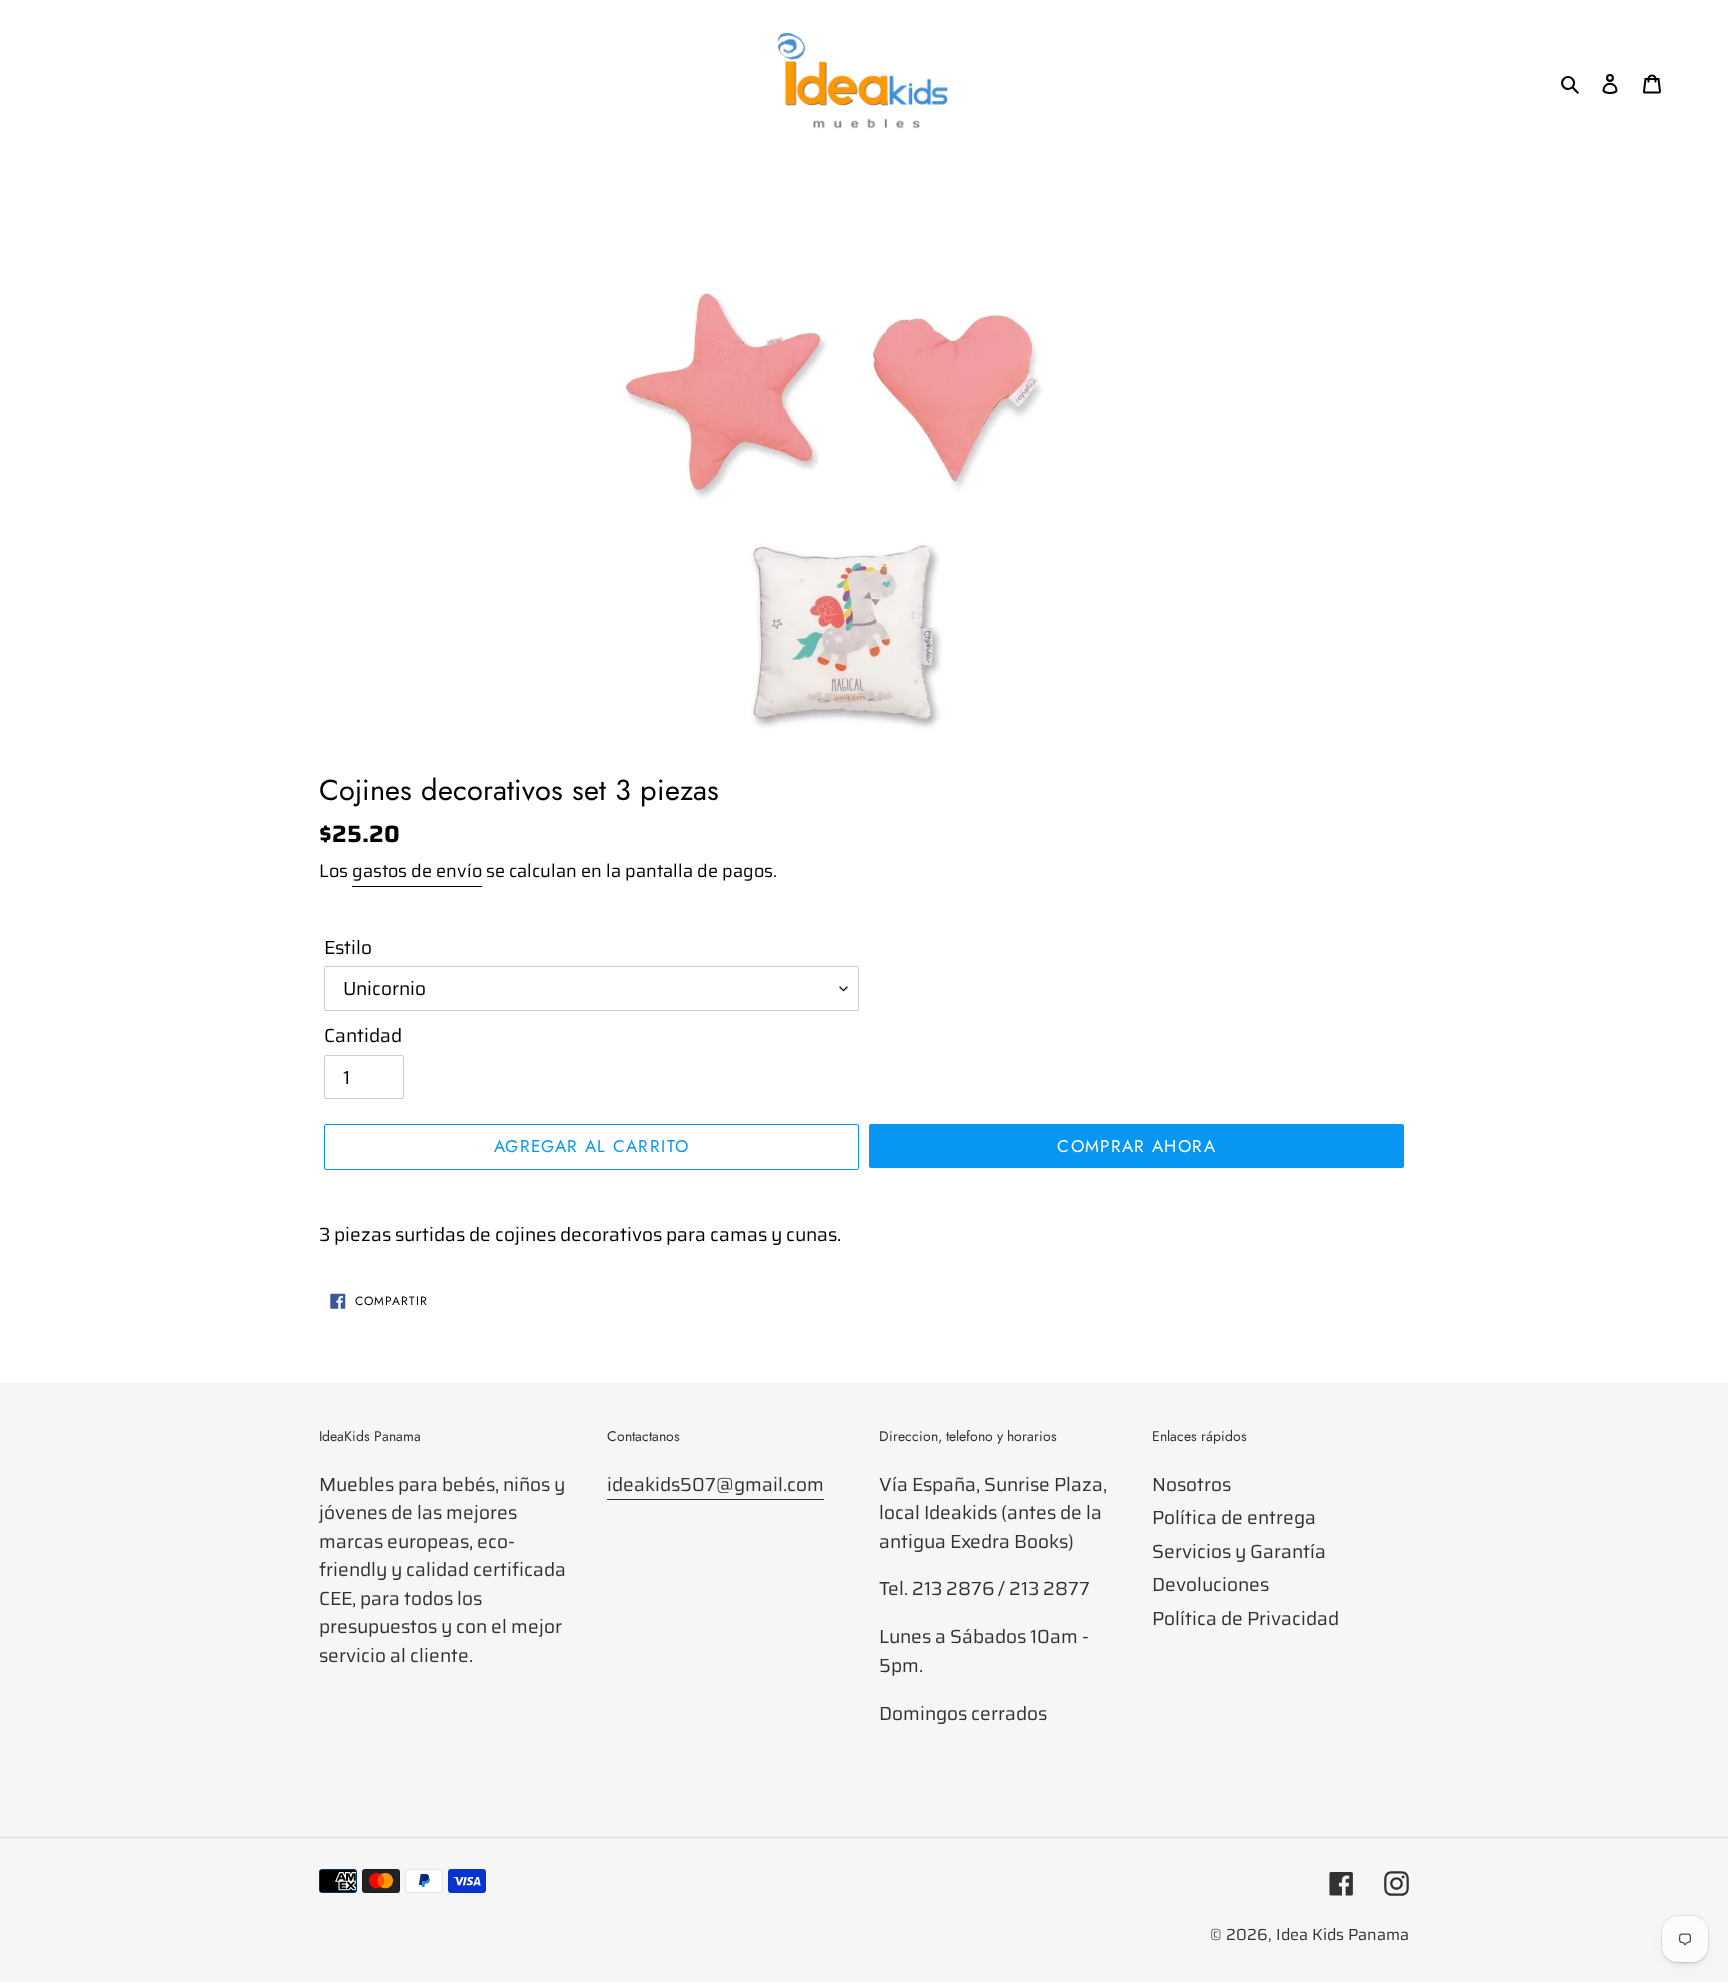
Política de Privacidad (1245, 1618)
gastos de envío (417, 871)
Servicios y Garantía (1239, 1551)
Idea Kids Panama (1342, 1934)
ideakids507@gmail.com (715, 1484)
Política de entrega (1234, 1517)
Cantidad (363, 1035)
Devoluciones (1210, 1584)
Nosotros (1191, 1484)
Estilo (348, 947)
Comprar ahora (1136, 1146)
